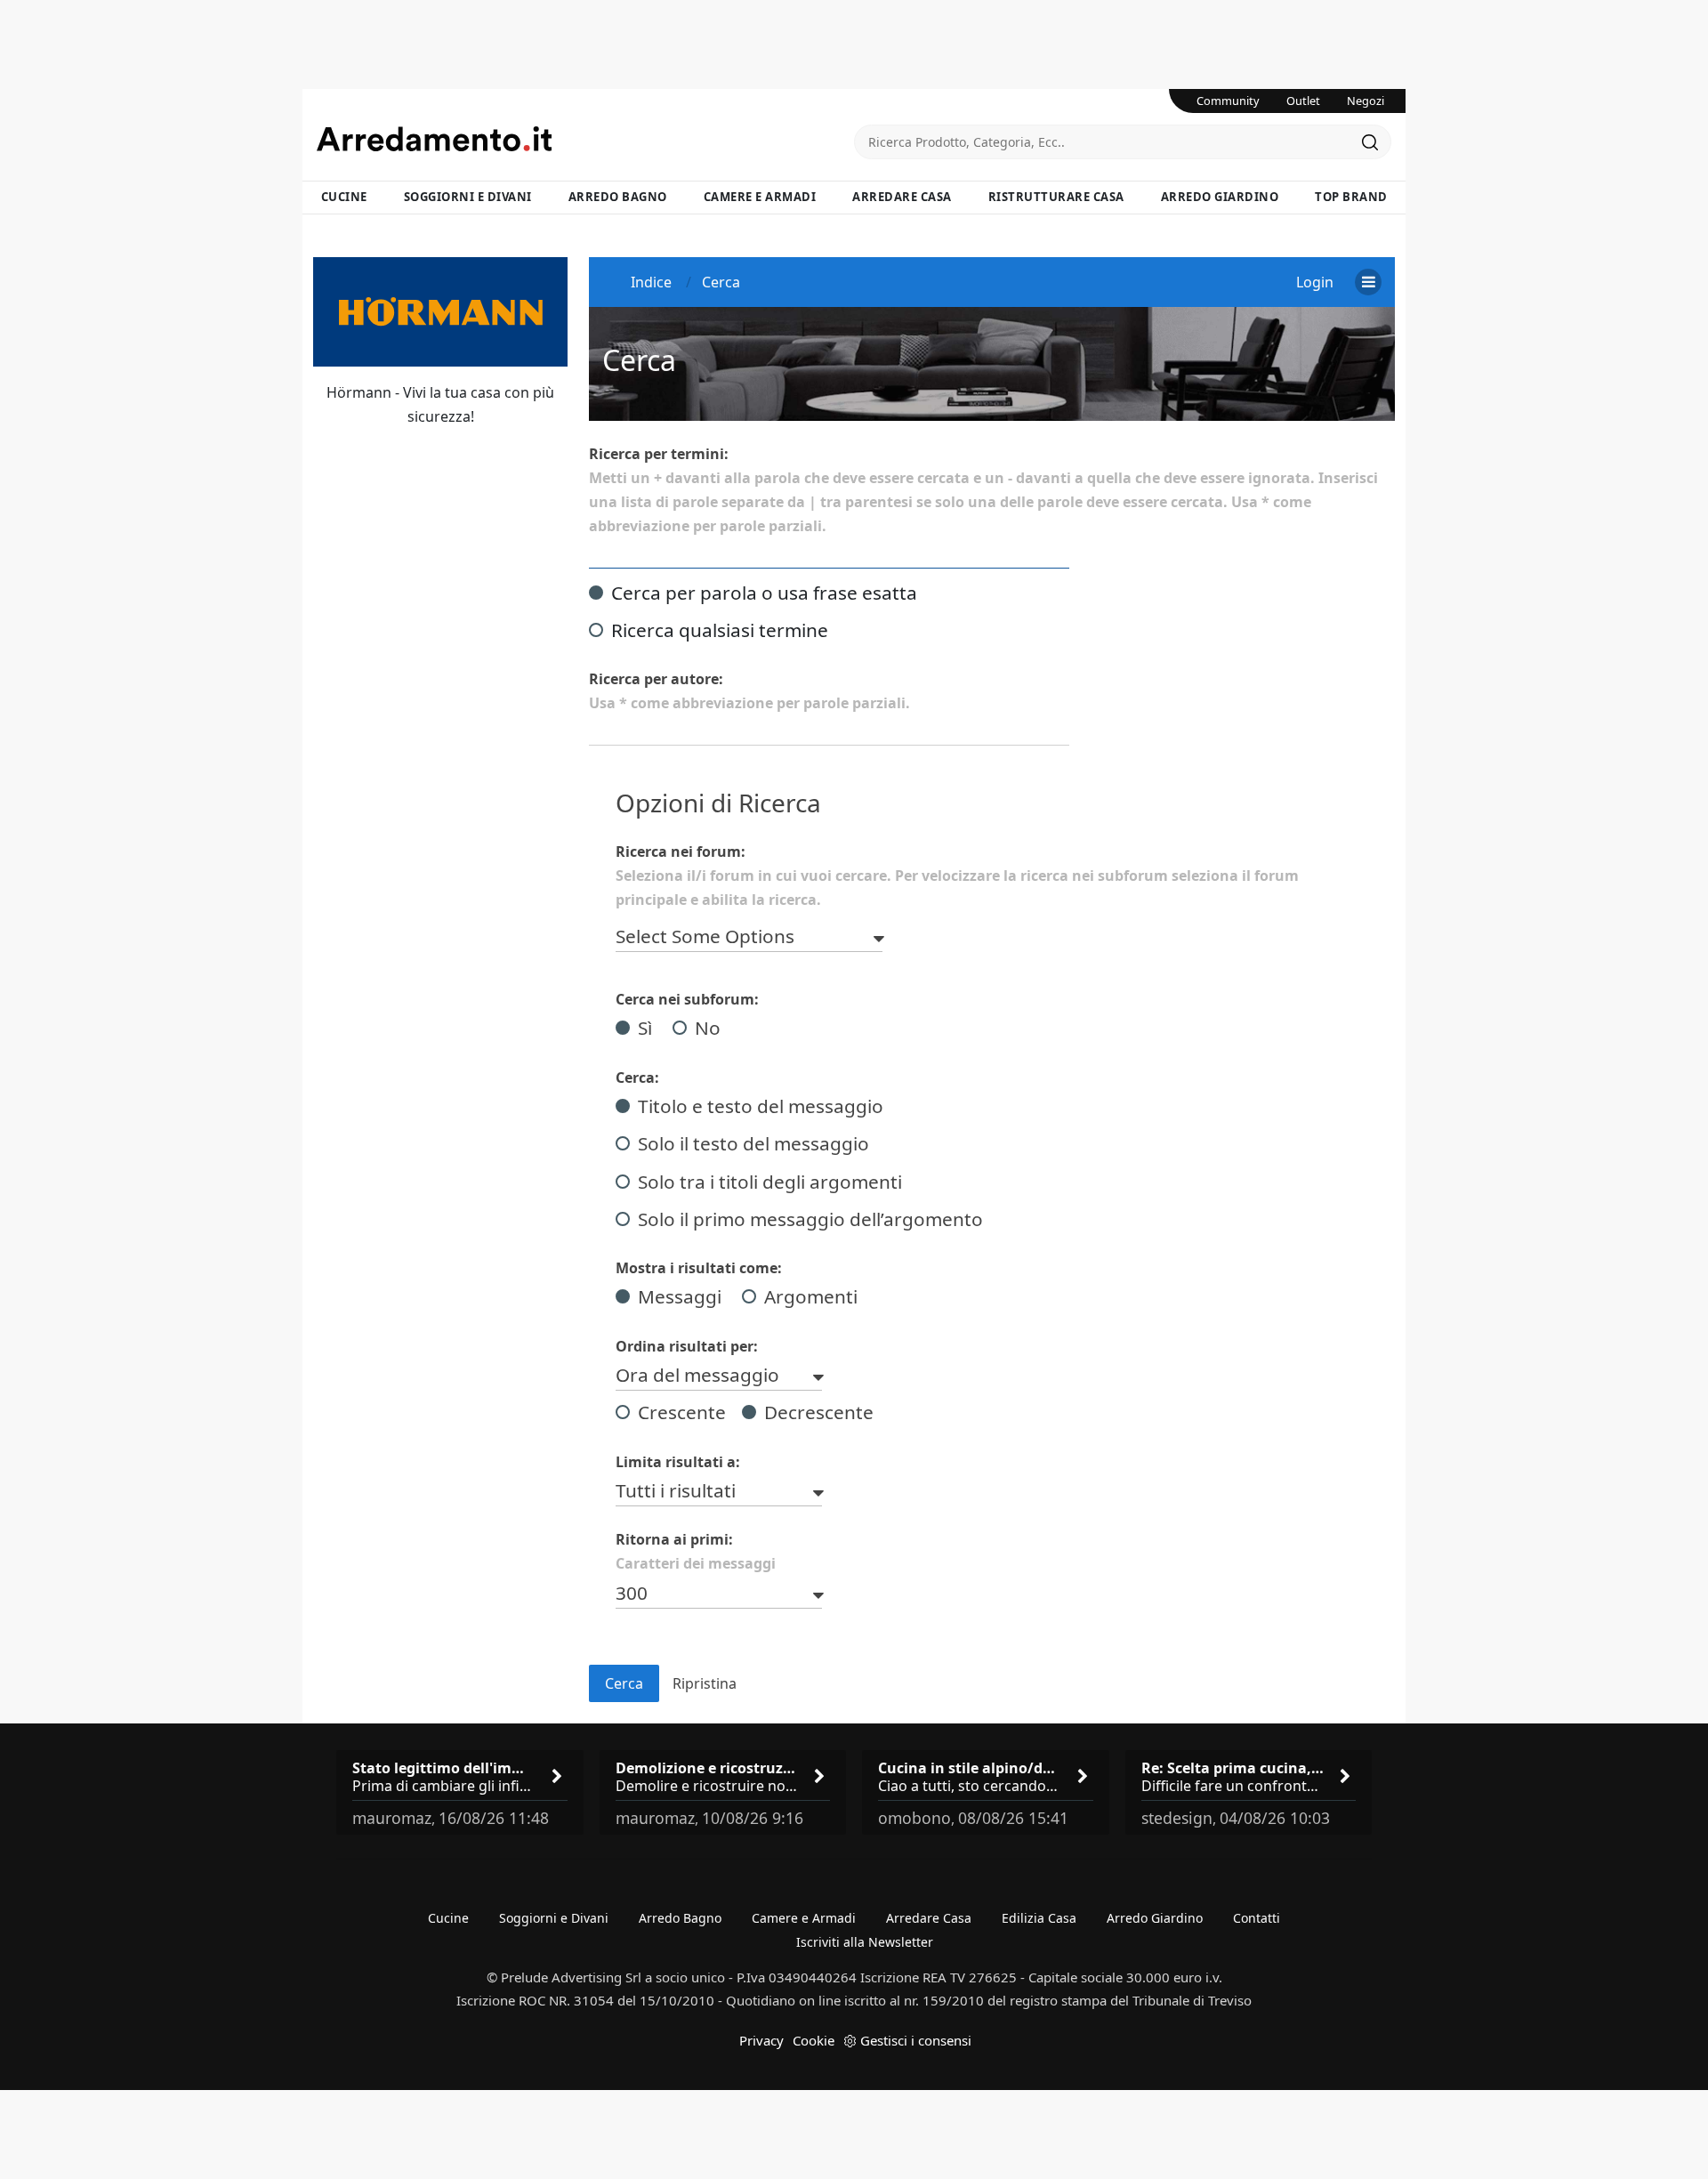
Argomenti (811, 1296)
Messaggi (680, 1296)
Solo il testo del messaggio (753, 1143)
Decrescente (819, 1412)
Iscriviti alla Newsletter (865, 1942)
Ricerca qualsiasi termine (720, 630)
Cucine (344, 197)
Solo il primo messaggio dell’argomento (810, 1219)
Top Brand (1351, 197)
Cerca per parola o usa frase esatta (764, 593)
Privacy (761, 2040)
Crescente (682, 1412)
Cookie (814, 2040)
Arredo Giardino (1220, 197)
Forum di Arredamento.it (585, 139)
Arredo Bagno (618, 197)
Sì (645, 1028)
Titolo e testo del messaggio (761, 1106)
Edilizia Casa (1039, 1918)
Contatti (1257, 1918)
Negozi (1366, 101)
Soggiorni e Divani (468, 197)
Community (1228, 101)
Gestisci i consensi (916, 2040)
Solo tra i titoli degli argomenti (770, 1182)
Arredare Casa (902, 197)
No (708, 1028)
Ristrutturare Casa (1056, 197)
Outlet (1303, 101)
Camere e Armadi (760, 197)
